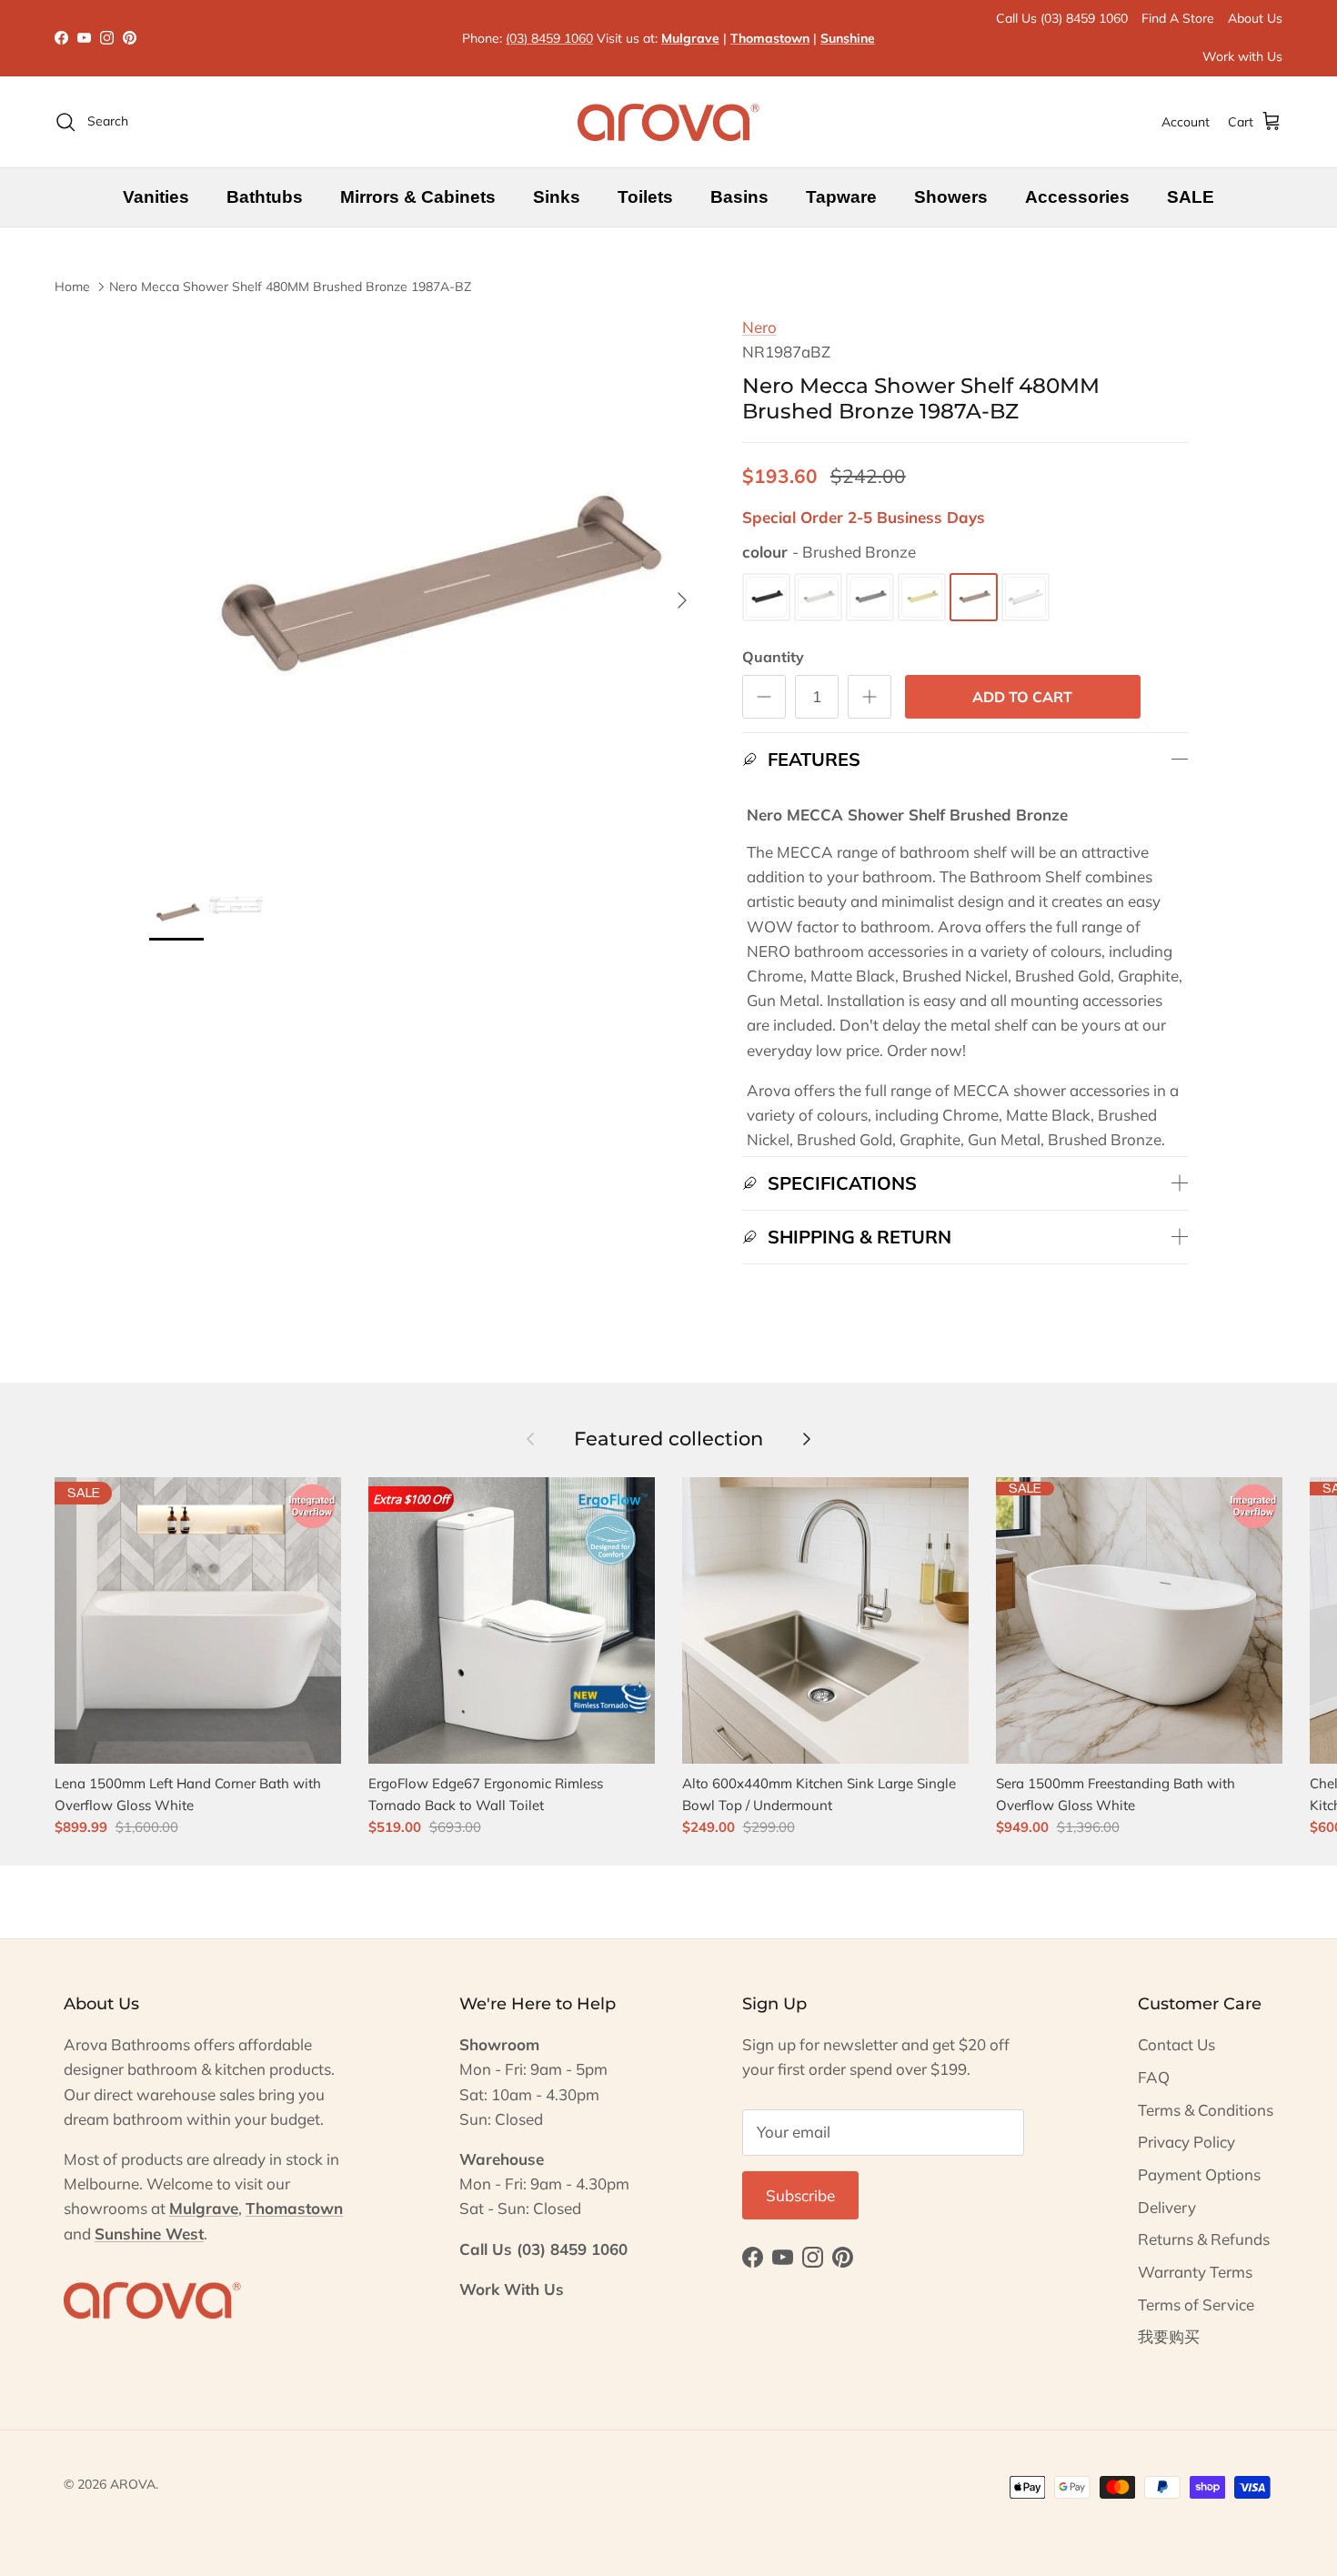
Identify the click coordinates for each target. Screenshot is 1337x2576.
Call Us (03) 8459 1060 (1062, 18)
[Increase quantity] (870, 697)
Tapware (841, 197)
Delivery (1167, 2207)
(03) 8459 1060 (549, 38)
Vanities (156, 197)
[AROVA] (668, 122)
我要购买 (1169, 2336)
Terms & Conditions (1206, 2110)
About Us (1255, 18)
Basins (739, 197)
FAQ (1154, 2077)
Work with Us (1242, 56)
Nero (759, 327)
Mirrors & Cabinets (418, 197)
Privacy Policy (1186, 2142)
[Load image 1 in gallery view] (426, 591)
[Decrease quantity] (764, 697)
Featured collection (668, 1439)
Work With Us (512, 2289)
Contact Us (1176, 2044)
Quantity (773, 657)
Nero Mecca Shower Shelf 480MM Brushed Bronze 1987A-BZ (290, 287)
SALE (1191, 197)
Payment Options (1199, 2174)
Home (72, 287)
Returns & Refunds (1204, 2239)
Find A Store (1178, 18)
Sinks (557, 197)
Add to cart (1022, 697)
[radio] (766, 597)
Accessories (1077, 197)
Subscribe (800, 2195)
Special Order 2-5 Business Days (864, 517)
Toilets (645, 197)
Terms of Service (1196, 2304)
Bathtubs (265, 197)
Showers (951, 197)
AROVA (133, 2484)
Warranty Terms (1195, 2272)
